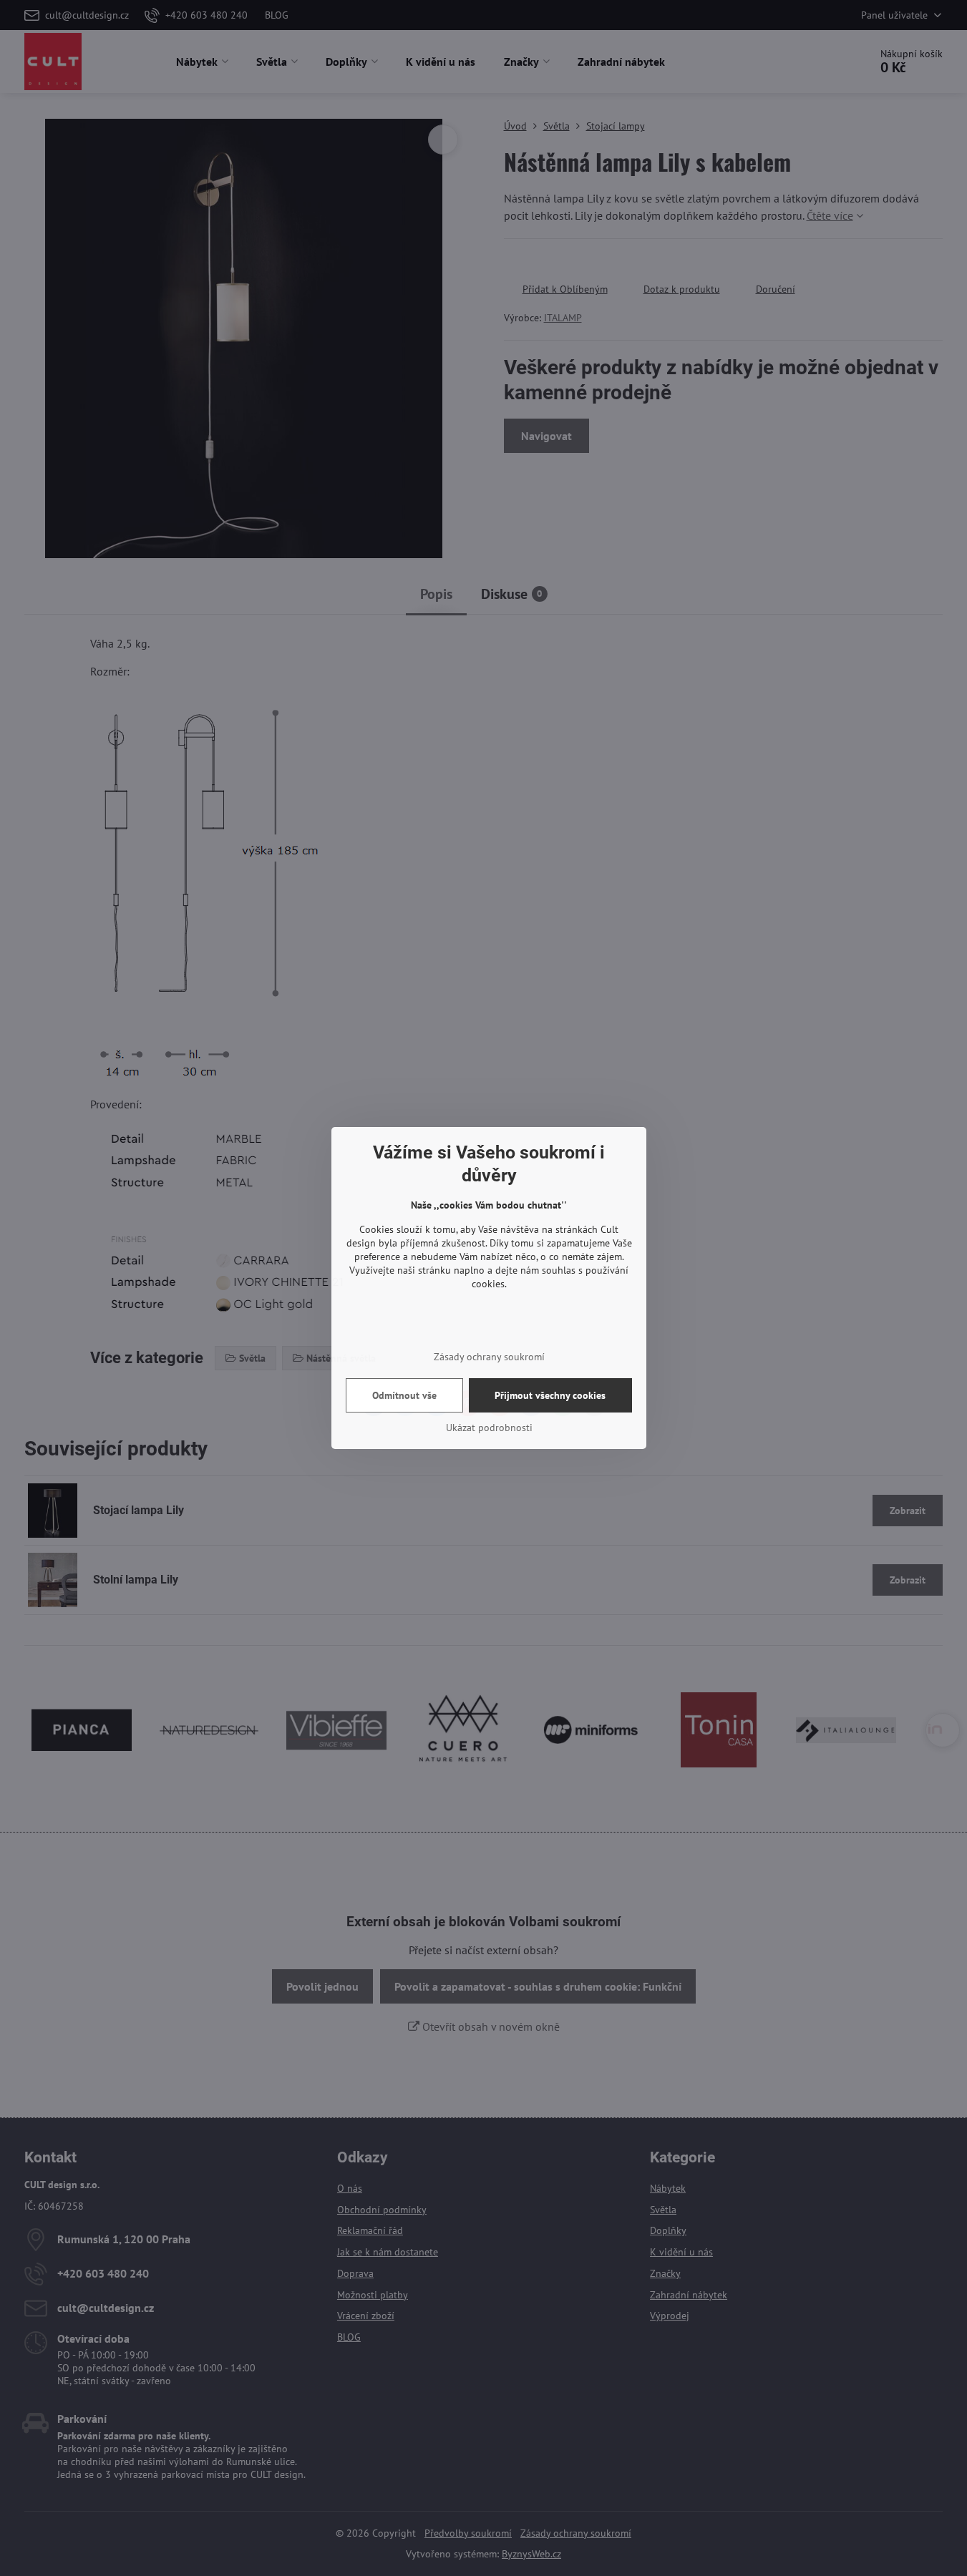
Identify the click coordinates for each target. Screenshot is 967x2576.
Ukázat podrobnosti (489, 1428)
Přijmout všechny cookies (550, 1395)
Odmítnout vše (404, 1395)
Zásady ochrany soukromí (489, 1357)
